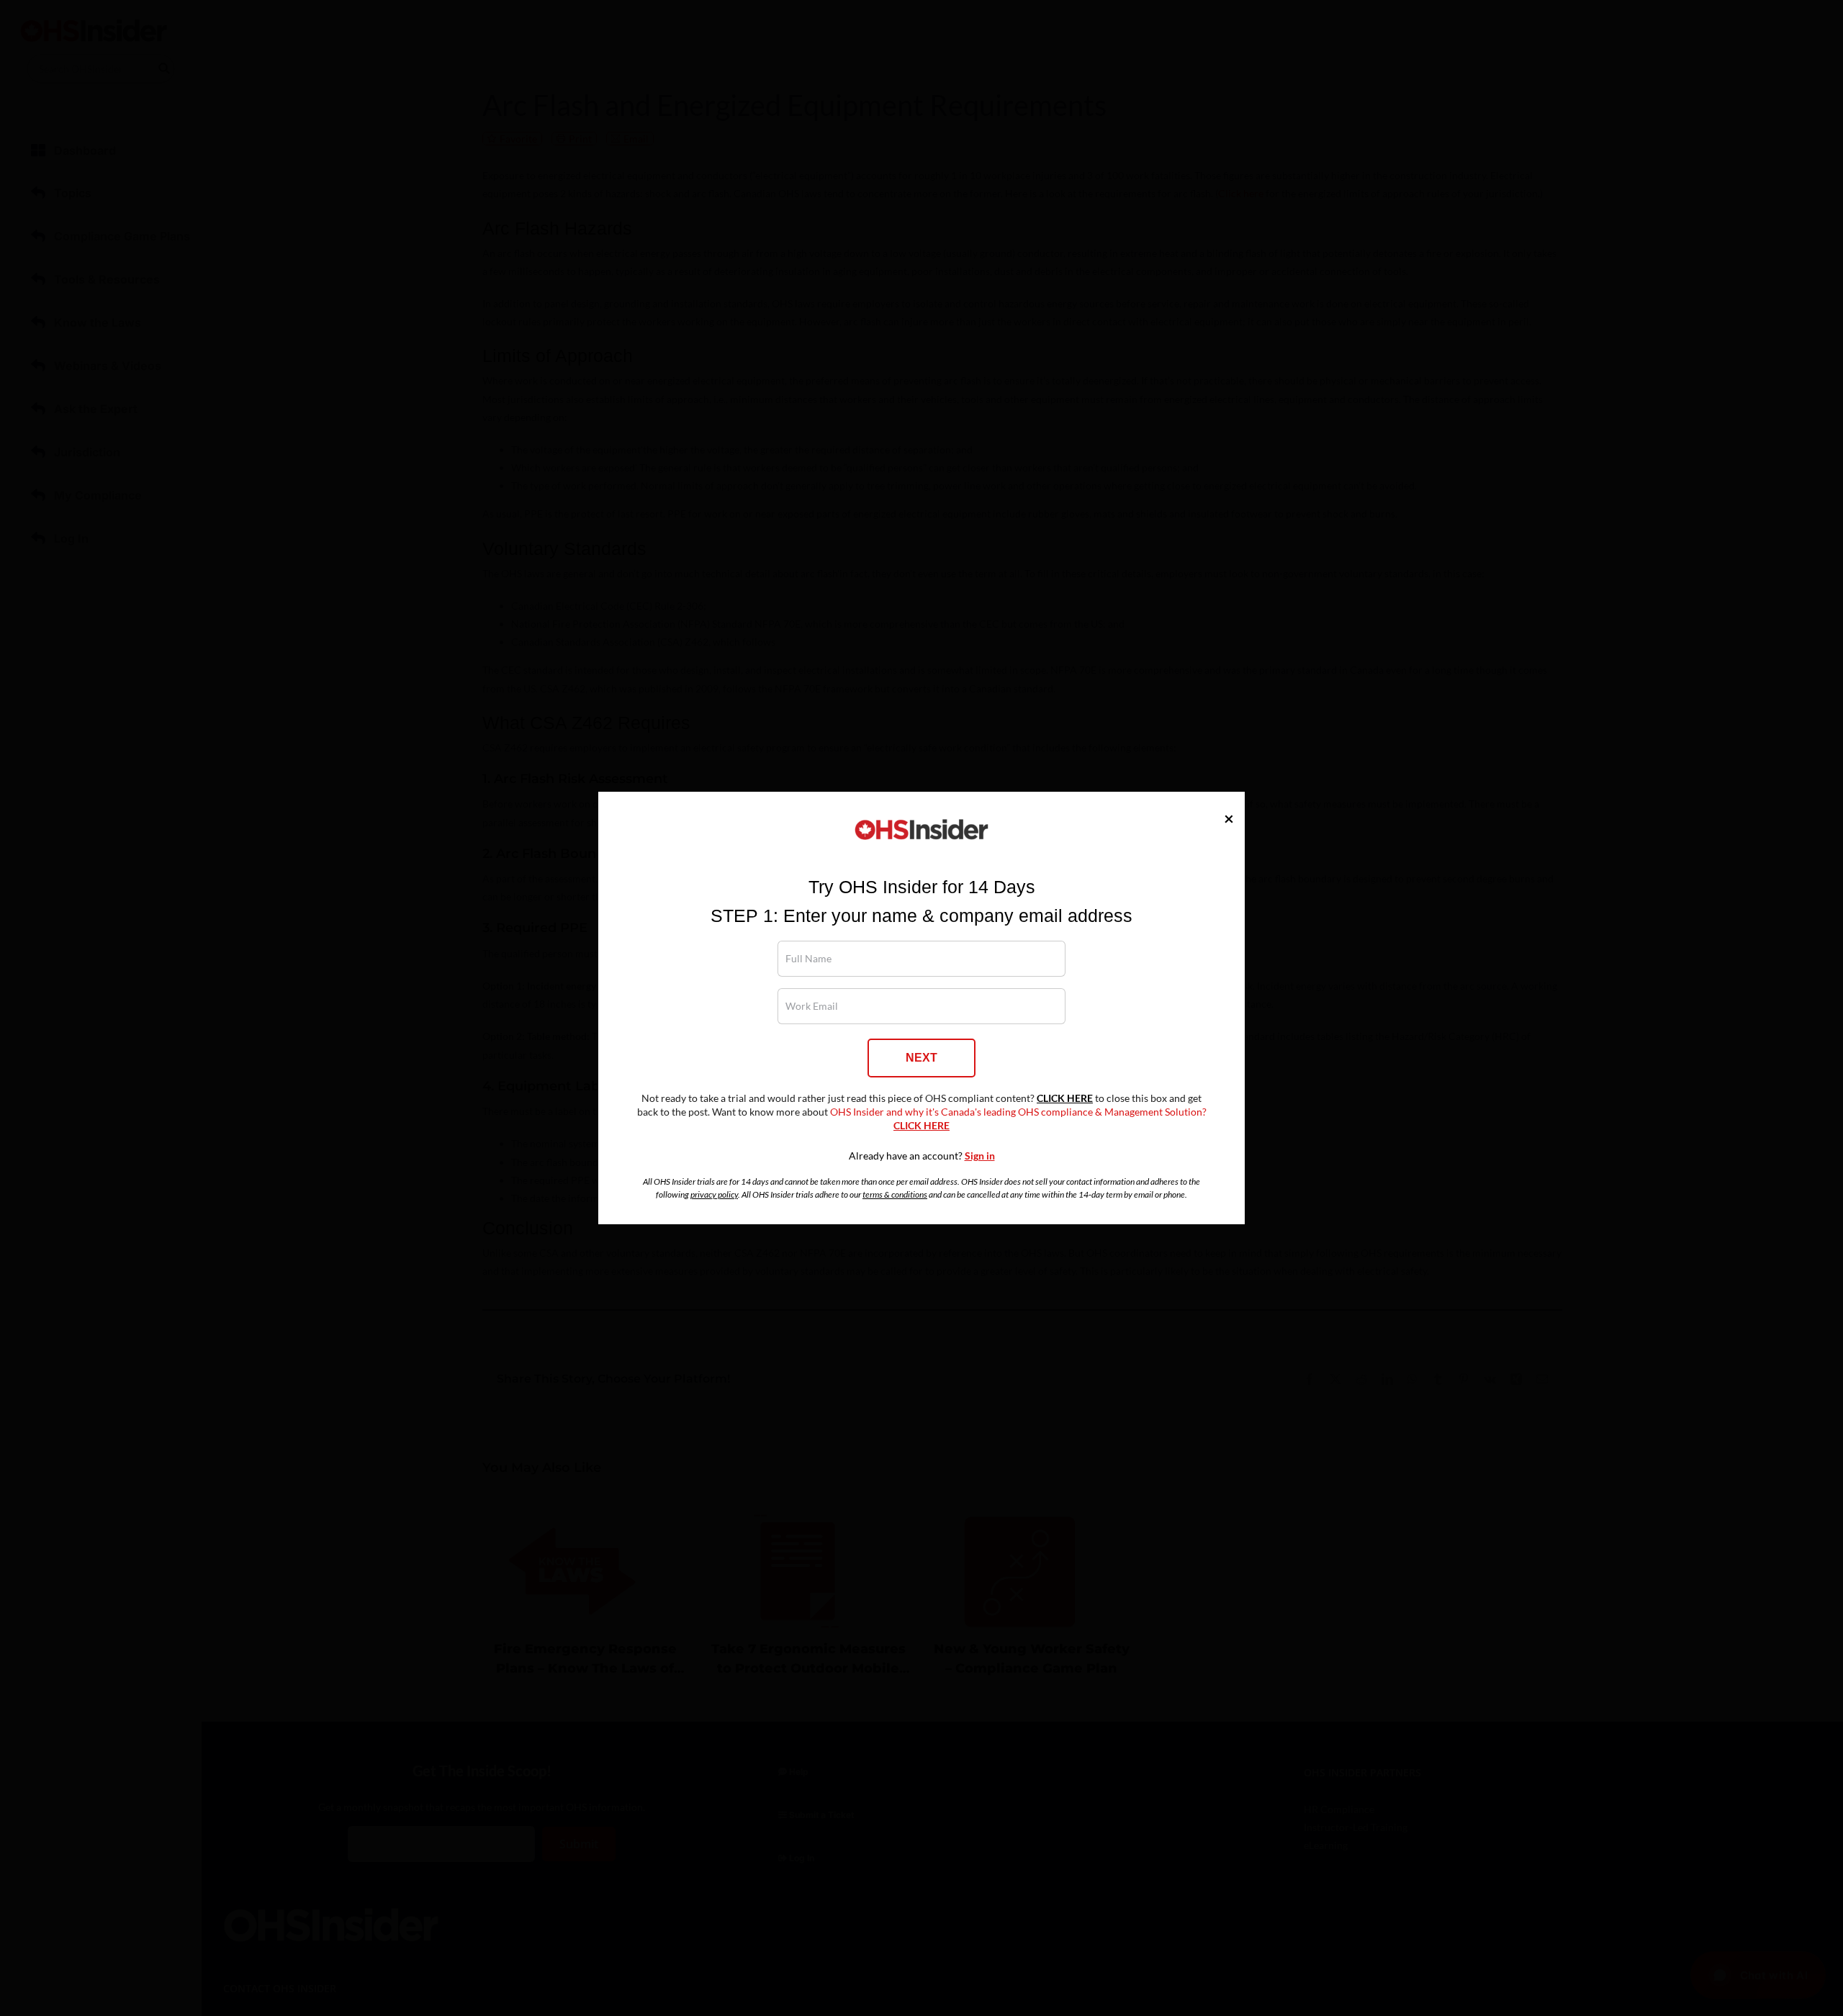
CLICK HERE (1065, 1098)
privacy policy (714, 1194)
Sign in (980, 1156)
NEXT (921, 1058)
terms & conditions (895, 1194)
